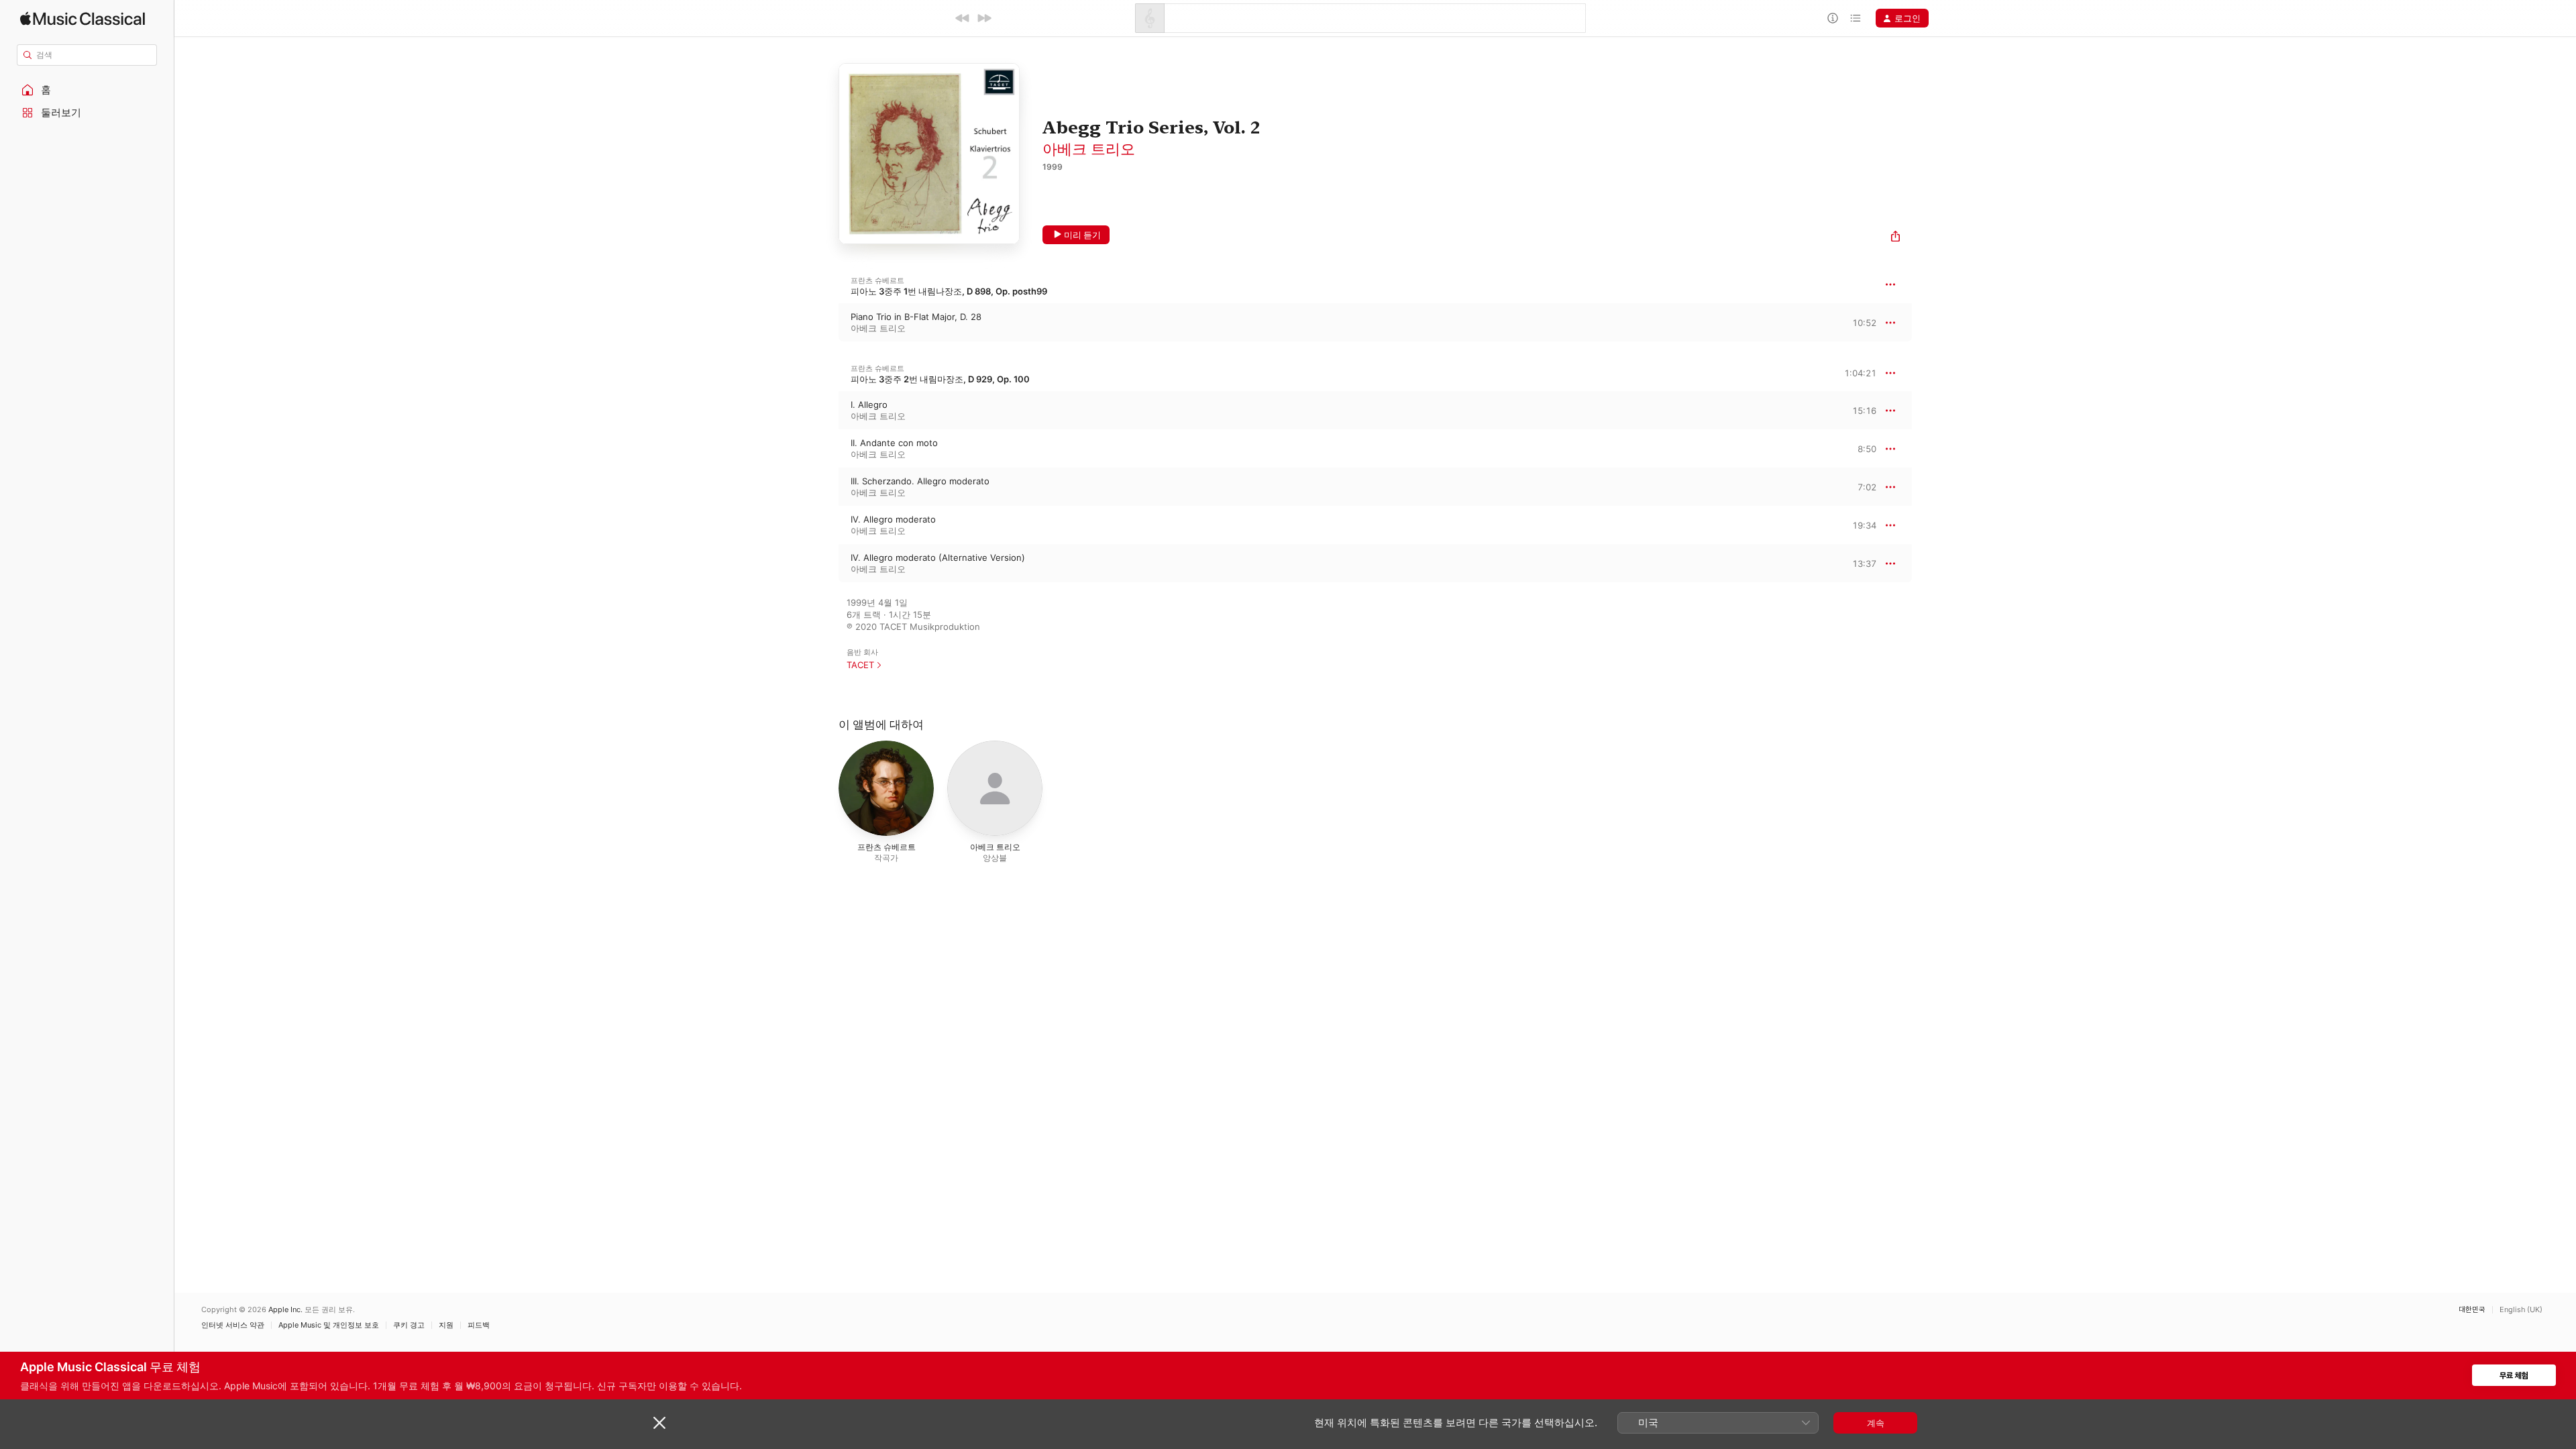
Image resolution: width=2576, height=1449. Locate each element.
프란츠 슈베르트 (877, 280)
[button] (87, 90)
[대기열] (1856, 18)
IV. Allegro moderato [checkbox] (893, 519)
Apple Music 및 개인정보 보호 (329, 1325)
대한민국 (2472, 1310)
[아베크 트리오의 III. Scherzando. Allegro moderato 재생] (825, 487)
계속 (1876, 1423)
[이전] (963, 18)
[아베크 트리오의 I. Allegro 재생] (825, 411)
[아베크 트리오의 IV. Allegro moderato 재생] (825, 525)
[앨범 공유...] (1895, 238)
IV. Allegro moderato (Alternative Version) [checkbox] (938, 557)
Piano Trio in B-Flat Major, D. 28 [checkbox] (916, 317)
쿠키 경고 (409, 1325)
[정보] (1833, 18)
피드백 (479, 1325)
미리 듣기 (1082, 235)
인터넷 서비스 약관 (233, 1325)
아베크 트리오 (1089, 149)
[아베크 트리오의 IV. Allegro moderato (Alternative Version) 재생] (825, 563)
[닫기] (659, 1423)
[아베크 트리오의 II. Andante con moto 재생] (825, 449)
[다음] (984, 18)
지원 (446, 1325)
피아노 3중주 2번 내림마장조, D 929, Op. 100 (940, 379)
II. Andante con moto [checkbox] (894, 443)
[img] (83, 18)
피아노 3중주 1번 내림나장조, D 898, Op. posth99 (949, 291)
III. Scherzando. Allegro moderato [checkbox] (920, 481)
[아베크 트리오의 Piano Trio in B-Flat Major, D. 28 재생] (825, 323)
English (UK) (2521, 1310)
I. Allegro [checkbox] (869, 405)
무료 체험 (2514, 1376)
